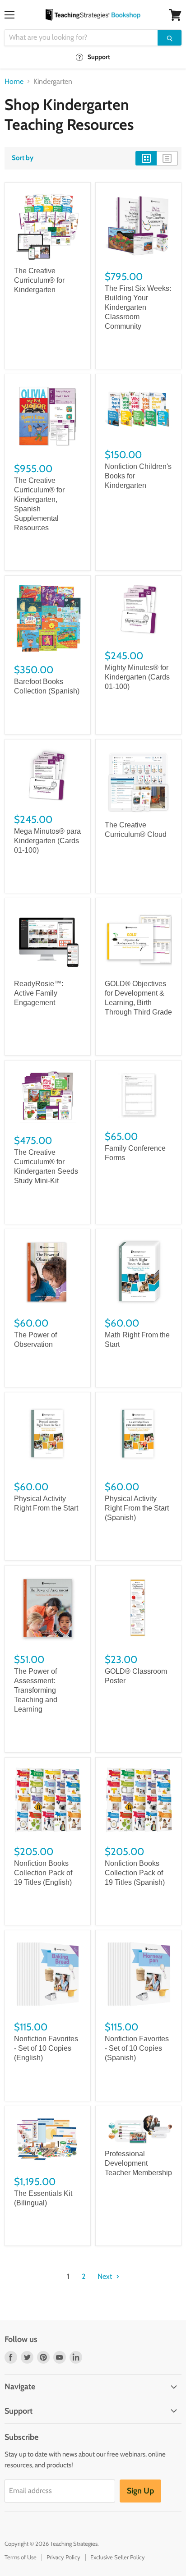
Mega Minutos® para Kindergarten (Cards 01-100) (47, 841)
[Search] (170, 38)
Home (14, 82)
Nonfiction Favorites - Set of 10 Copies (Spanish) (137, 2048)
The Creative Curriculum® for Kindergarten (39, 280)
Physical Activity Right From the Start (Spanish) (137, 1508)
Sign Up (140, 2491)
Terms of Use (21, 2557)
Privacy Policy (63, 2557)
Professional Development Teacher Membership (138, 2163)
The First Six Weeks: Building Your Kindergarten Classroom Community (138, 307)
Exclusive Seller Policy (118, 2557)
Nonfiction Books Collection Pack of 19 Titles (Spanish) (135, 1873)
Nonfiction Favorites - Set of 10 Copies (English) (46, 2048)
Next (106, 2276)
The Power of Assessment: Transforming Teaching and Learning (36, 1690)
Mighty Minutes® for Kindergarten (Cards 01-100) (137, 677)
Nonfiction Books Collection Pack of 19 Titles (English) (43, 1873)
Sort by (23, 158)
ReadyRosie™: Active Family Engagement (39, 993)
